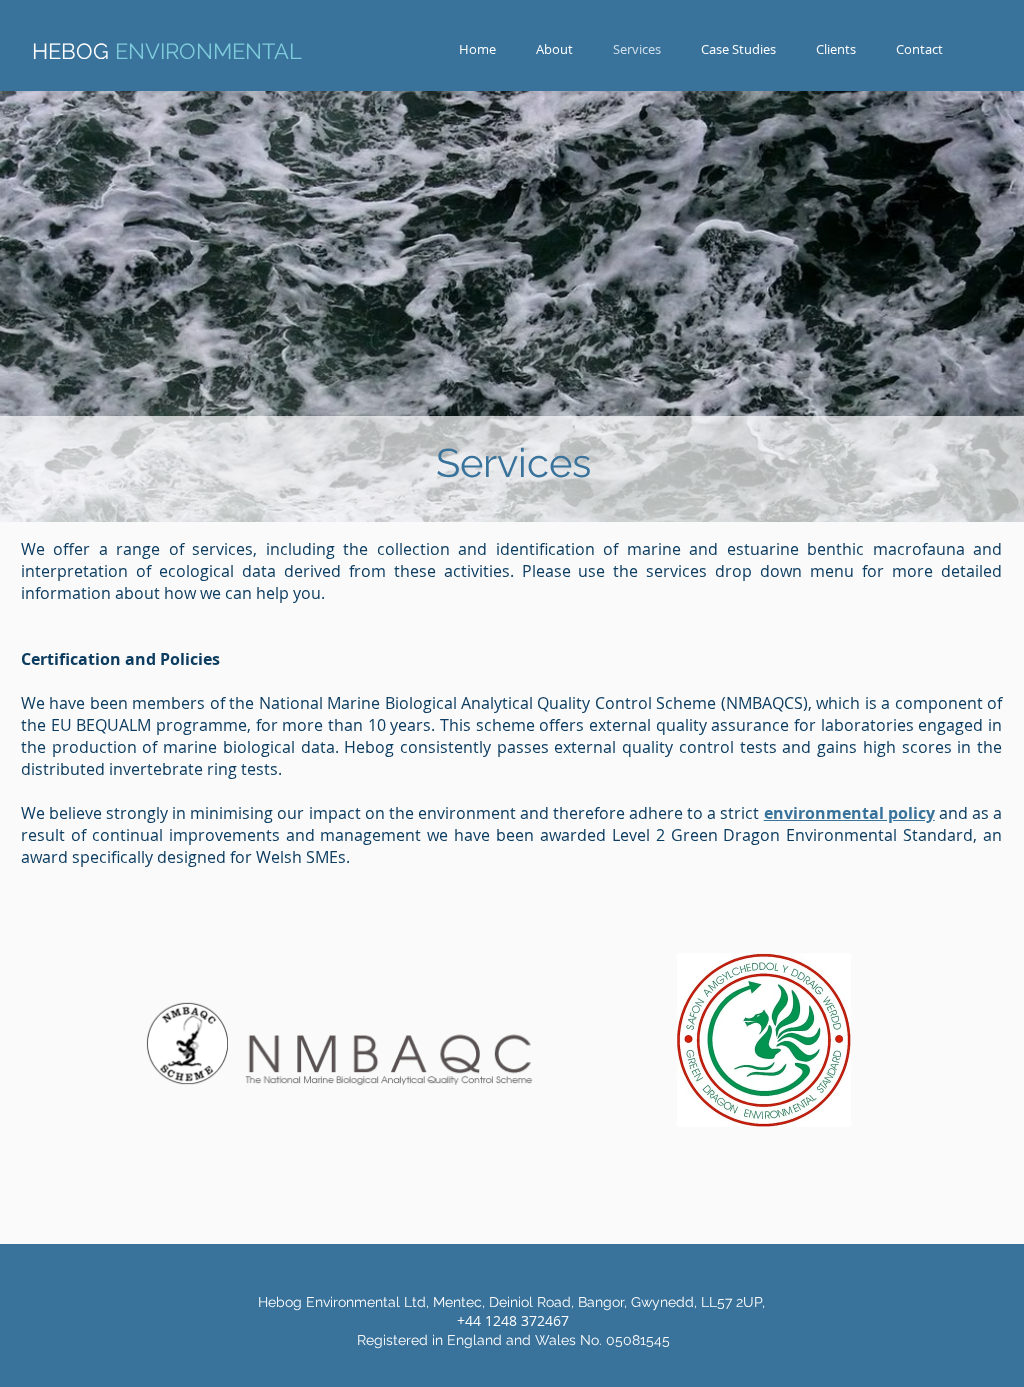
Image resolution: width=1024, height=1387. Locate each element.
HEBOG (167, 51)
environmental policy (849, 813)
